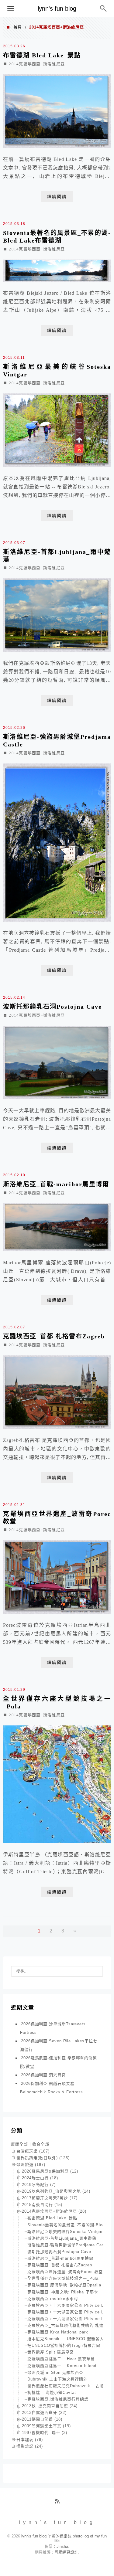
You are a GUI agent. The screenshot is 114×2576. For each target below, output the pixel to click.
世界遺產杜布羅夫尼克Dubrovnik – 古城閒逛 (70, 2386)
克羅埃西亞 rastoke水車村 (53, 2299)
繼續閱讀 (57, 197)
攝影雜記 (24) (30, 2446)
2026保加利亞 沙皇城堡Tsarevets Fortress (53, 2028)
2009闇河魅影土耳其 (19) (46, 2426)
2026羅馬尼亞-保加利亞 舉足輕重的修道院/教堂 (59, 2062)
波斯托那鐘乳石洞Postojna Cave (52, 1007)
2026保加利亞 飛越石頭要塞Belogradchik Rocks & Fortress (52, 2088)
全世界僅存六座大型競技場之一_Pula (63, 2278)
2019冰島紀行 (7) (39, 2185)
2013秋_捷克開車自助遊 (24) (50, 2406)
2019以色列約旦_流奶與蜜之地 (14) (56, 2191)
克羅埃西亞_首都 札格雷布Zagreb (54, 1336)
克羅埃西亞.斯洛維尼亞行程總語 (58, 2399)
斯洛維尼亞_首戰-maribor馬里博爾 (56, 1184)
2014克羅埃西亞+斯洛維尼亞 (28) (54, 2211)
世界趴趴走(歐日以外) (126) (43, 2158)
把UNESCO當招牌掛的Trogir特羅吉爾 (64, 2345)
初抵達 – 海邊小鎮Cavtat (52, 2392)
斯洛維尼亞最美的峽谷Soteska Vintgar (65, 2232)
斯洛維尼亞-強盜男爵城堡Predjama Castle (68, 2245)
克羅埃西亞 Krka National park (58, 2332)
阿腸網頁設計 (66, 2552)
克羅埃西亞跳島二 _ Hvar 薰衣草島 (61, 2359)
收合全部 (41, 2144)
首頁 (18, 27)
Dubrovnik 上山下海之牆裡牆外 (57, 2379)
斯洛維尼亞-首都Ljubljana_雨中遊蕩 (62, 2238)
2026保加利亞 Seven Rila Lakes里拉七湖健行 (59, 2045)
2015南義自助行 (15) (42, 2205)
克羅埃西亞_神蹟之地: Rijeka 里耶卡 (63, 2292)
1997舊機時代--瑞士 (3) (45, 2433)
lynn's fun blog (57, 8)
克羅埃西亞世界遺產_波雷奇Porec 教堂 (65, 2272)
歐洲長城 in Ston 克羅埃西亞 (55, 2372)
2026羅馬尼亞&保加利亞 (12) (50, 2171)
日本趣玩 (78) (30, 2440)
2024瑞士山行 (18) (40, 2178)
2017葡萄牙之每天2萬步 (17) (50, 2198)
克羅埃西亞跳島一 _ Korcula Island (62, 2366)
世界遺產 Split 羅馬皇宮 (51, 2352)
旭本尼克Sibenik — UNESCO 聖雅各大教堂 (70, 2339)
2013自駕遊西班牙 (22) (44, 2413)
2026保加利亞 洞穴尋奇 (43, 2075)
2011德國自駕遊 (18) (42, 2419)
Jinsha (62, 2546)
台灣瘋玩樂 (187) (33, 2151)
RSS (59, 2503)
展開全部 (19, 2144)
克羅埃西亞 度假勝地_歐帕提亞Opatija (64, 2285)
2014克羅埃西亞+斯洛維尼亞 (37, 64)
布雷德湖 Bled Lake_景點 (42, 55)
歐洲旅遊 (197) (31, 2165)
